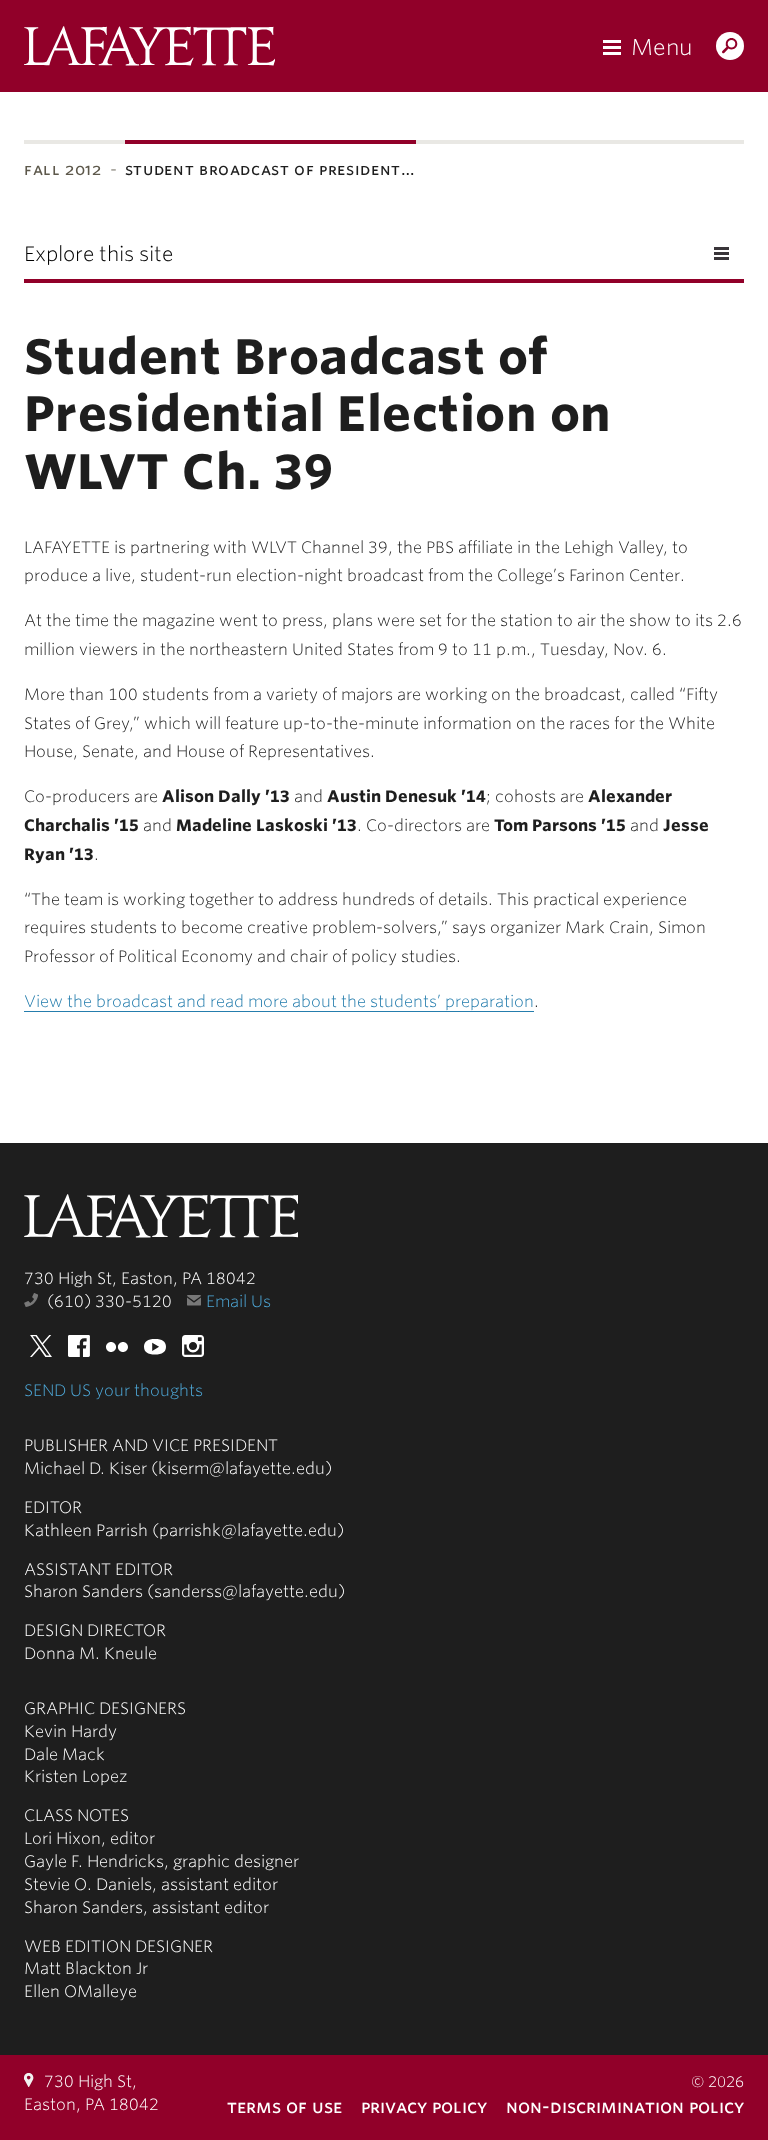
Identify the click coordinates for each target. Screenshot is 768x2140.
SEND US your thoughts (113, 1390)
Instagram (193, 1346)
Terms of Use (284, 2106)
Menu (661, 47)
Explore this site (98, 254)
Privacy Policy (424, 2106)
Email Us (238, 1301)
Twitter (41, 1346)
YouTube (155, 1346)
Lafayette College (161, 1222)
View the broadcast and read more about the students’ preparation (279, 1001)
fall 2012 (63, 169)
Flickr (117, 1346)
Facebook (79, 1346)
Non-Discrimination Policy (625, 2106)
